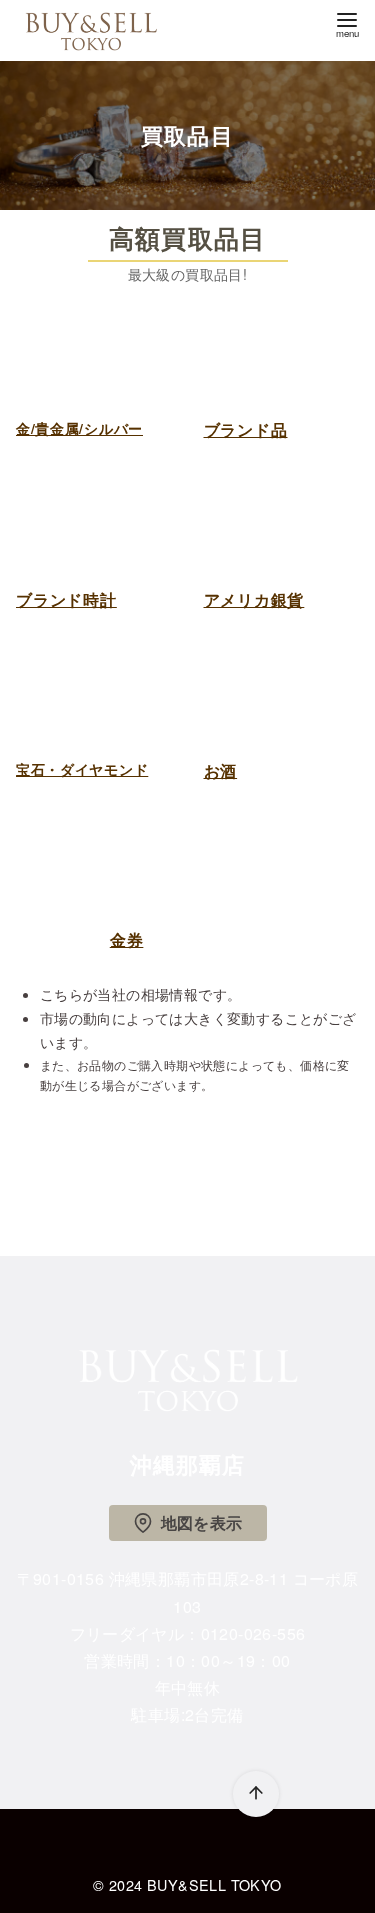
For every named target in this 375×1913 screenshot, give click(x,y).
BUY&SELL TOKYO (214, 1884)
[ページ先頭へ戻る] (256, 1794)
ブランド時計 (66, 599)
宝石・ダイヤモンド (82, 769)
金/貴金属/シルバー (79, 428)
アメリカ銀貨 (254, 599)
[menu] (347, 23)
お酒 (221, 770)
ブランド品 (246, 429)
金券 (127, 939)
